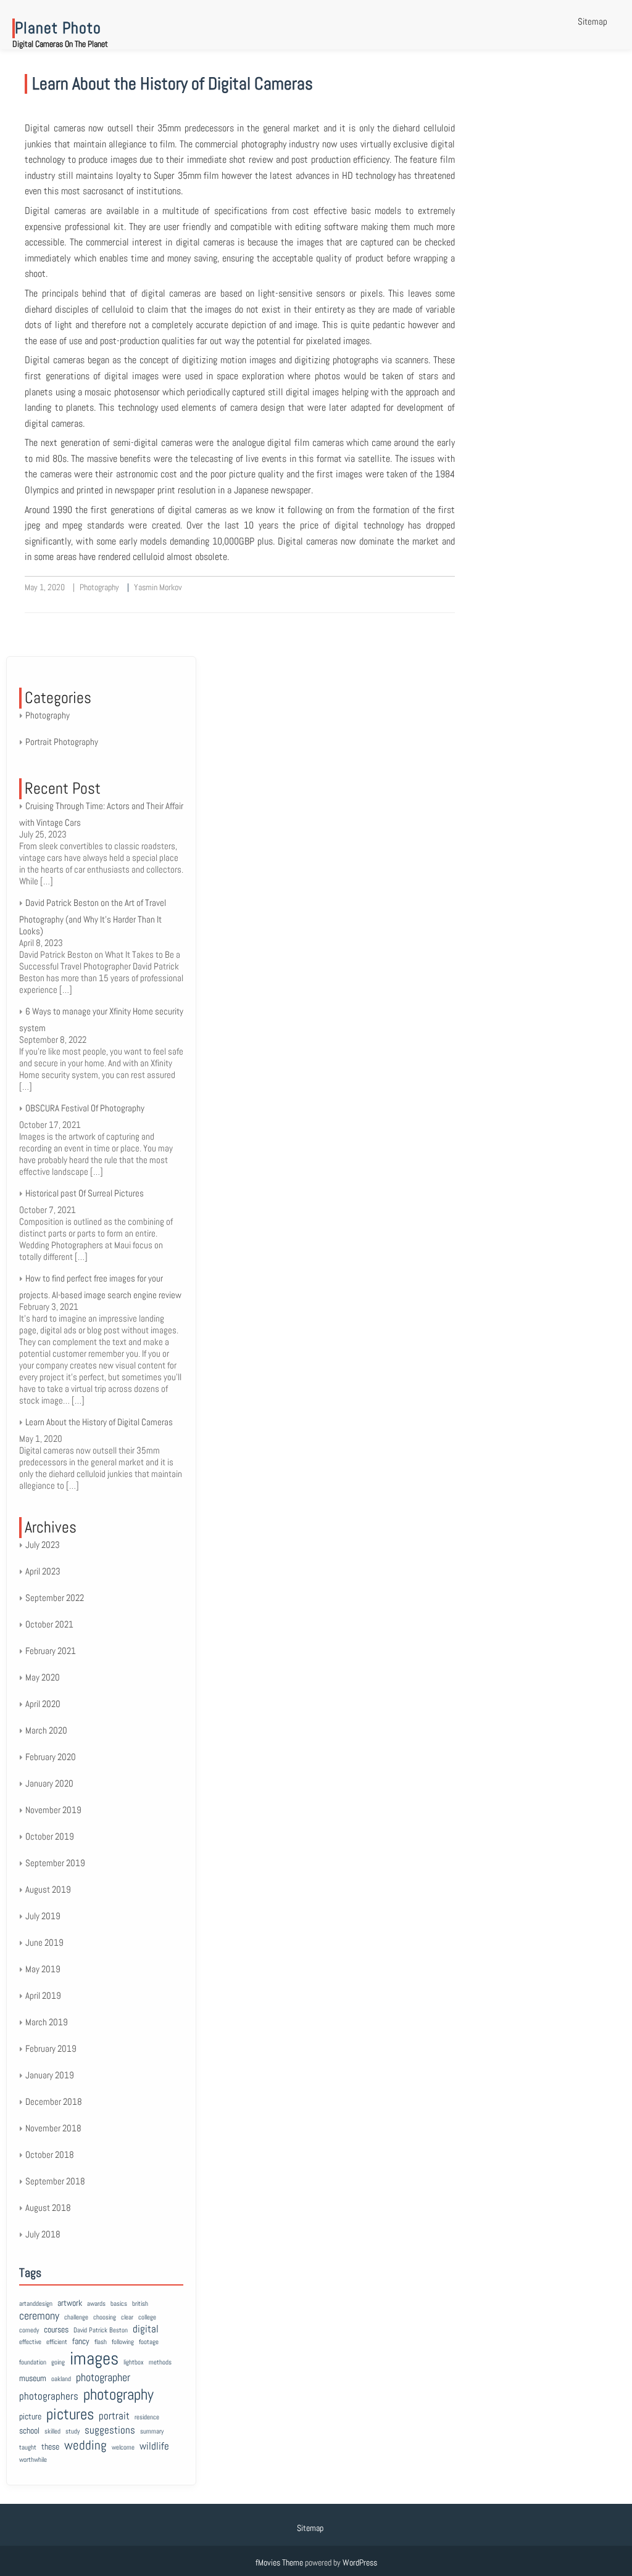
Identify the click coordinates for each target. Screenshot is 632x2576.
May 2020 (43, 1677)
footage (149, 2342)
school (29, 2430)
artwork (70, 2303)
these (50, 2446)
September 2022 (55, 1598)
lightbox (134, 2362)
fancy (81, 2341)
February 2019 (51, 2048)
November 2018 (53, 2128)
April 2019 (43, 1995)
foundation (33, 2362)
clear (127, 2317)
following (123, 2342)
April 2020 (43, 1704)
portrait (114, 2416)
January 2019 (50, 2075)
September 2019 (55, 1863)
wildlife (154, 2446)
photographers (49, 2396)
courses (56, 2329)
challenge (76, 2317)
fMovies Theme (279, 2562)
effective (30, 2342)
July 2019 (43, 1916)
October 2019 (50, 1836)
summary (152, 2431)
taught (28, 2447)
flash (101, 2342)
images (94, 2358)
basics (119, 2304)
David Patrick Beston (101, 2330)
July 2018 (43, 2234)
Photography (99, 587)
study (73, 2431)
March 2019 (47, 2022)
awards (96, 2304)
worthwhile (33, 2460)
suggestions (110, 2430)
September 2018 (55, 2181)
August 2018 (48, 2208)
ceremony (39, 2315)
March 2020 (46, 1730)
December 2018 (54, 2101)
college (147, 2317)
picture (30, 2416)
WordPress (360, 2562)
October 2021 (49, 1624)
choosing (105, 2317)
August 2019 (48, 1889)
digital (146, 2329)
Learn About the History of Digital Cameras (173, 84)
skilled (52, 2431)
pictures (70, 2414)
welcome (123, 2447)
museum (33, 2378)
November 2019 (53, 1810)
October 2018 (50, 2154)
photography (118, 2394)
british (140, 2304)
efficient (57, 2342)
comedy (29, 2330)
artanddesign (36, 2304)
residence (147, 2417)
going (58, 2362)
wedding (85, 2445)
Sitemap (592, 21)
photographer (103, 2377)
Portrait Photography (62, 742)
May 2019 (43, 1969)
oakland (61, 2379)
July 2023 (43, 1545)
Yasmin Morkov (158, 587)
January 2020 (49, 1783)
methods (160, 2362)
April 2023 (43, 1571)
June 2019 (44, 1942)
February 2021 (51, 1651)
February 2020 (51, 1757)
